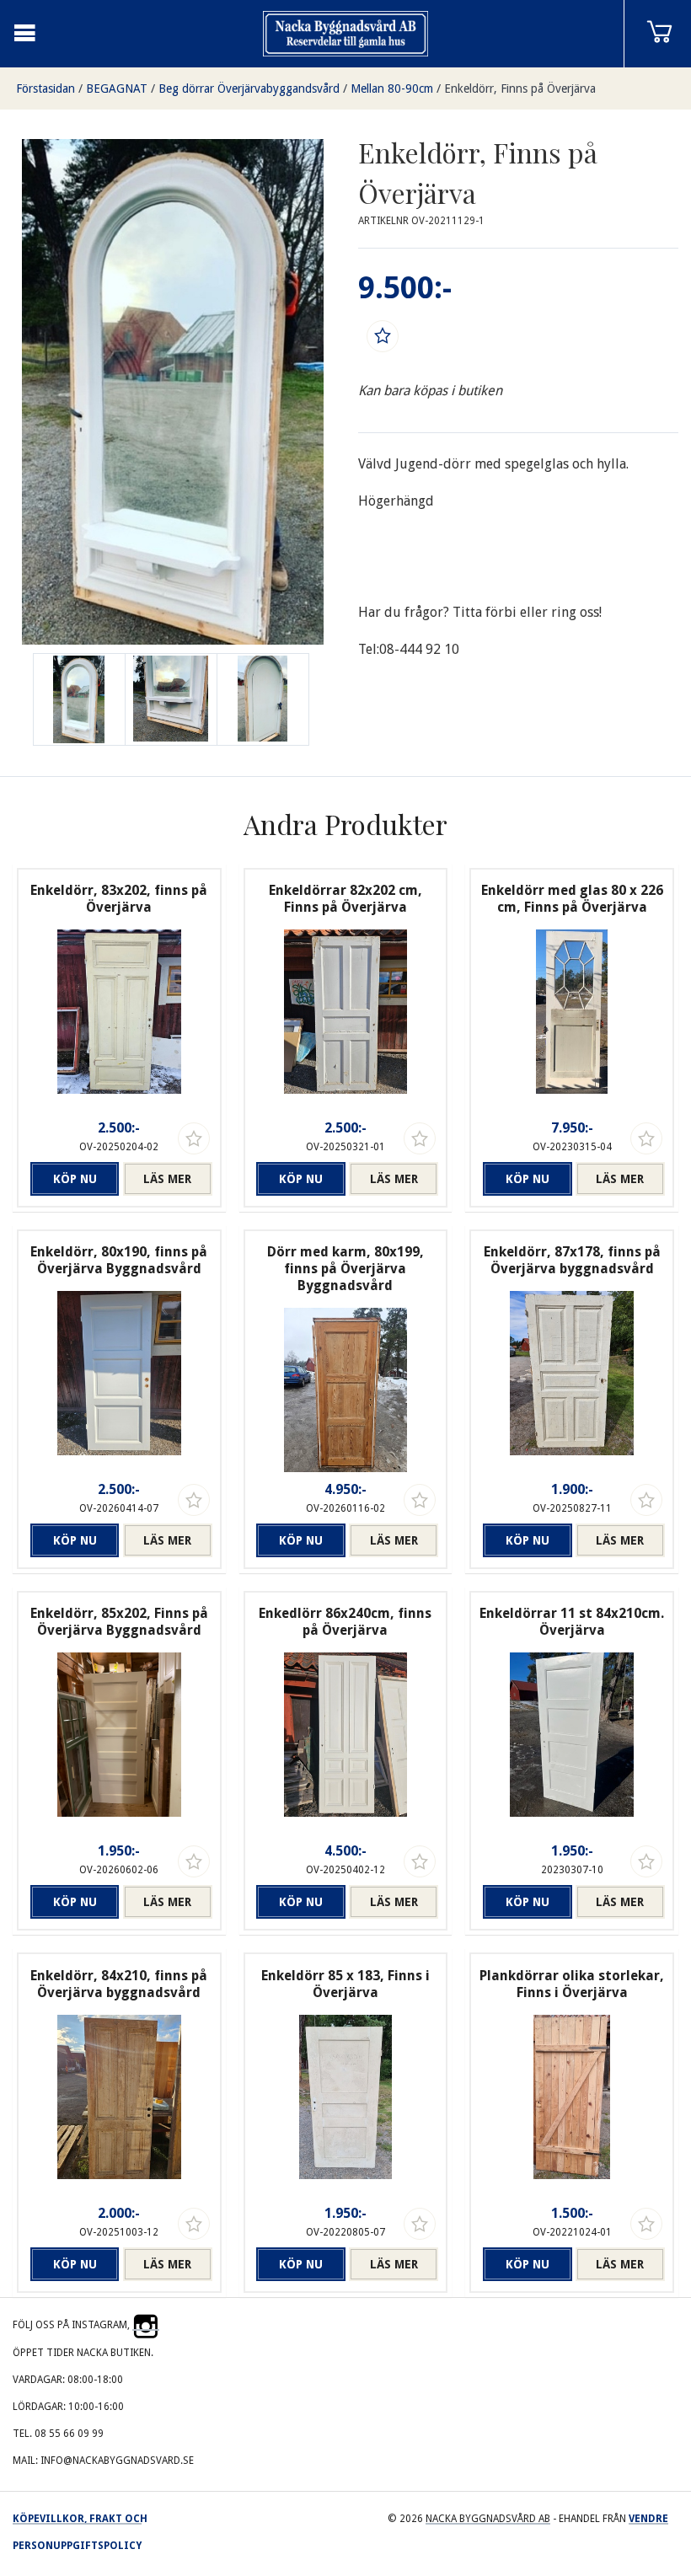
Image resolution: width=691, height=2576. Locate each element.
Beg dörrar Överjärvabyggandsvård (249, 88)
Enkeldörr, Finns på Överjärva (520, 88)
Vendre (648, 2519)
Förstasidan (46, 88)
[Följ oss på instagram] (146, 2325)
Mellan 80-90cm (392, 88)
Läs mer (167, 1179)
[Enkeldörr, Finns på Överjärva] (171, 699)
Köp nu (75, 1179)
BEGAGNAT (117, 88)
